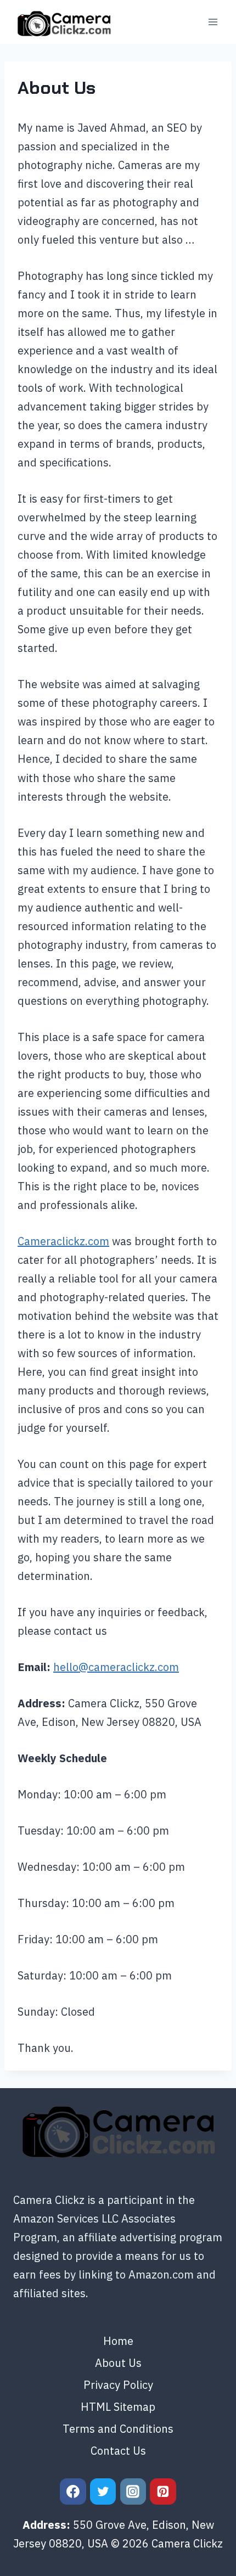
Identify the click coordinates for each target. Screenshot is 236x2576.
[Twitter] (103, 2491)
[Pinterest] (163, 2491)
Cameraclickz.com (63, 1241)
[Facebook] (73, 2491)
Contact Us (118, 2451)
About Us (118, 2363)
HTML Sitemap (118, 2407)
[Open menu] (213, 22)
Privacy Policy (118, 2385)
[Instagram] (133, 2491)
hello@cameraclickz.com (116, 1667)
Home (118, 2341)
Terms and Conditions (118, 2429)
